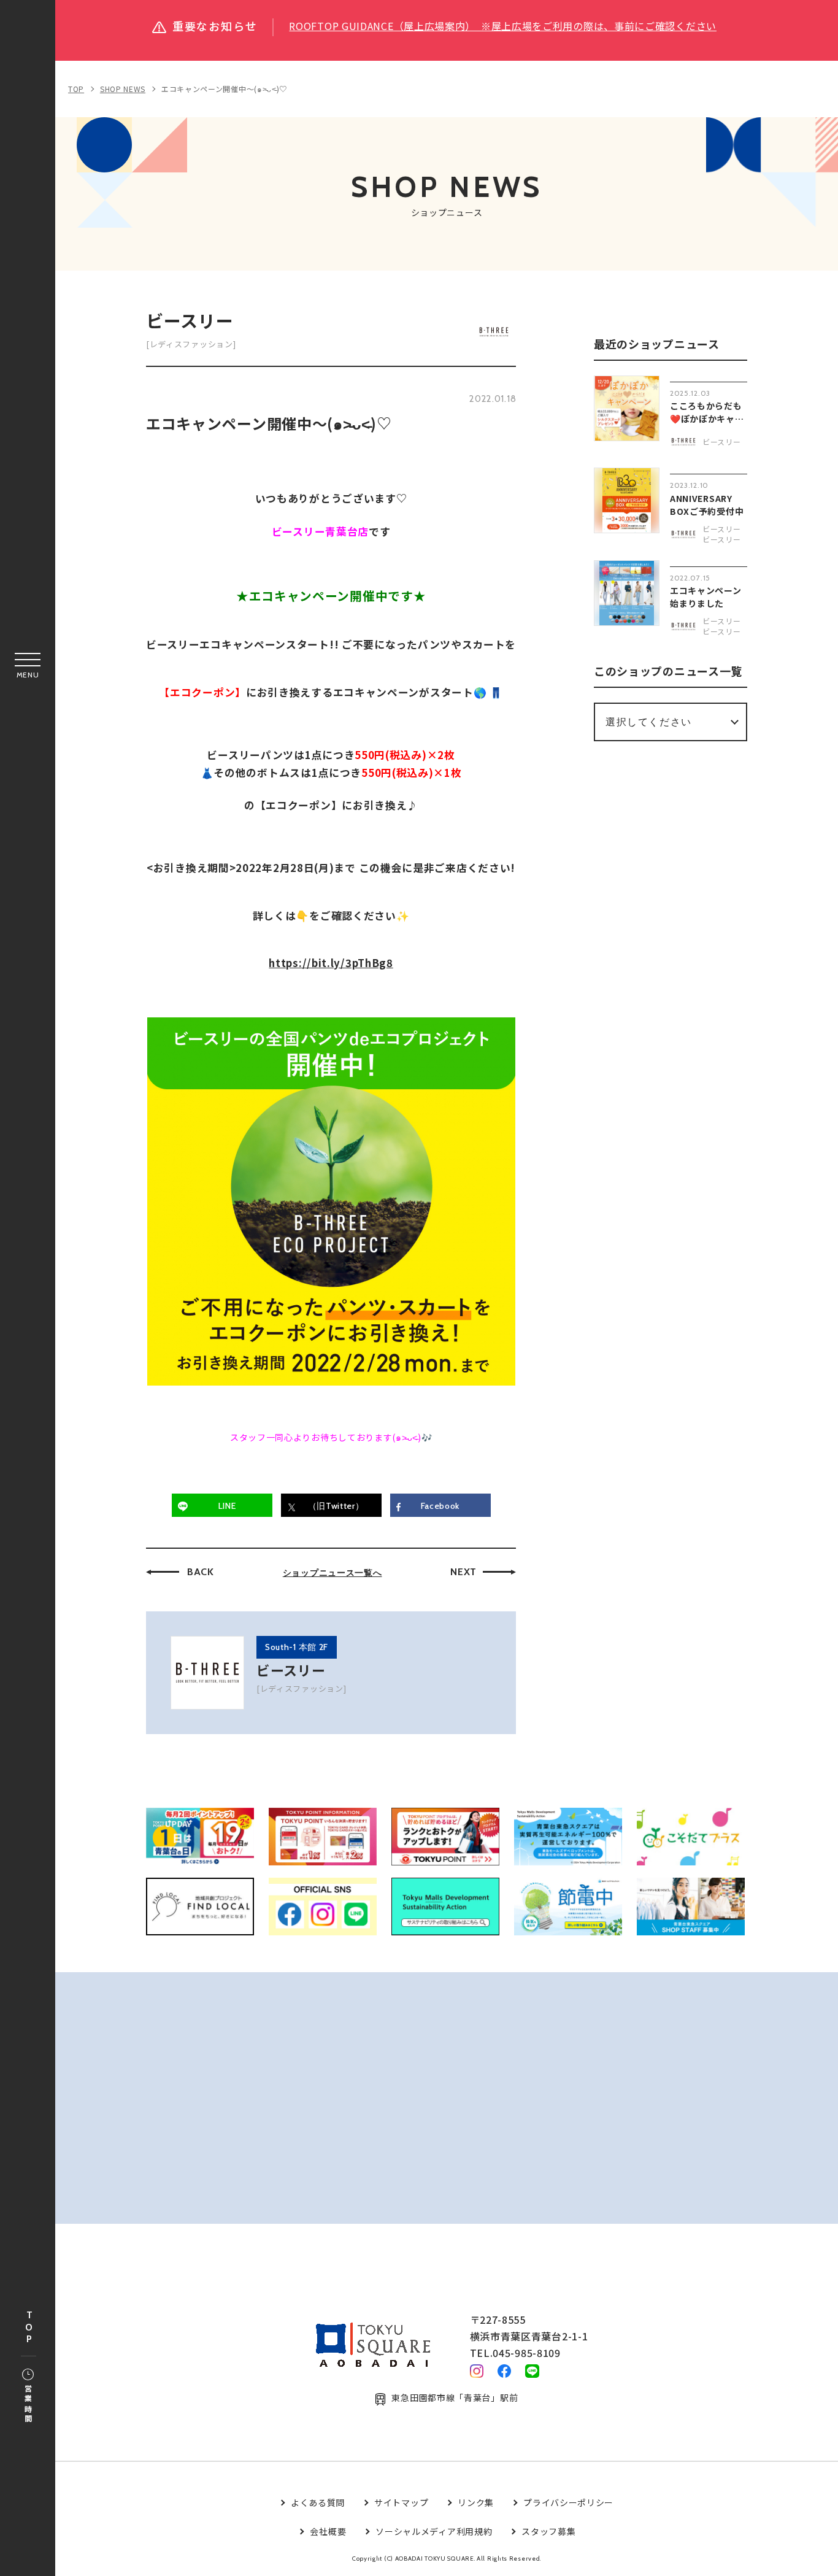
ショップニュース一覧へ (333, 1573)
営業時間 (28, 2404)
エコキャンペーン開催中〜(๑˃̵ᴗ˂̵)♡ (224, 89)
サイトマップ (401, 2502)
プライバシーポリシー (568, 2502)
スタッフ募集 (548, 2531)
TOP (29, 2328)
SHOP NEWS (123, 89)
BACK (201, 1572)
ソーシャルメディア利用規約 (434, 2531)
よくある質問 (318, 2502)
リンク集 (476, 2502)
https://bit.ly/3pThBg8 (331, 963)
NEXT (463, 1572)
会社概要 (328, 2531)
